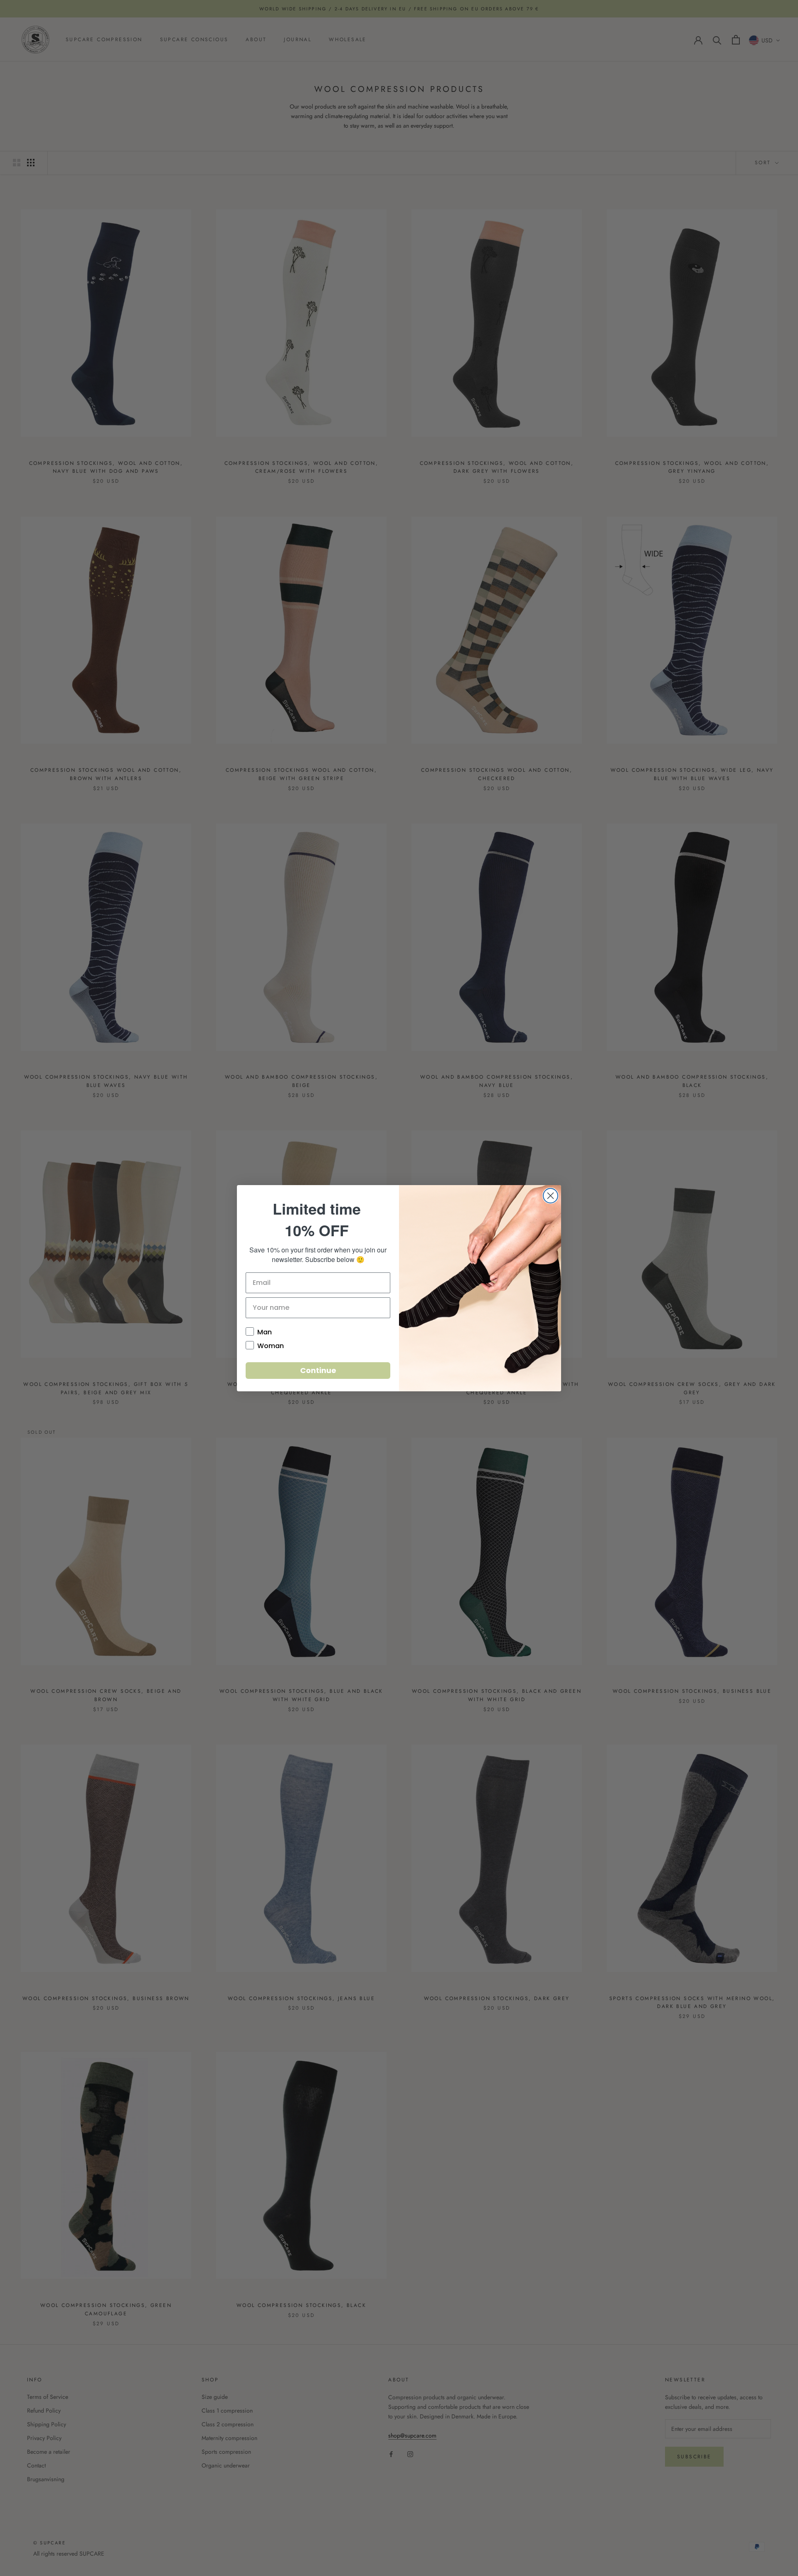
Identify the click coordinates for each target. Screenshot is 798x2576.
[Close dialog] (550, 1196)
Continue (318, 1370)
